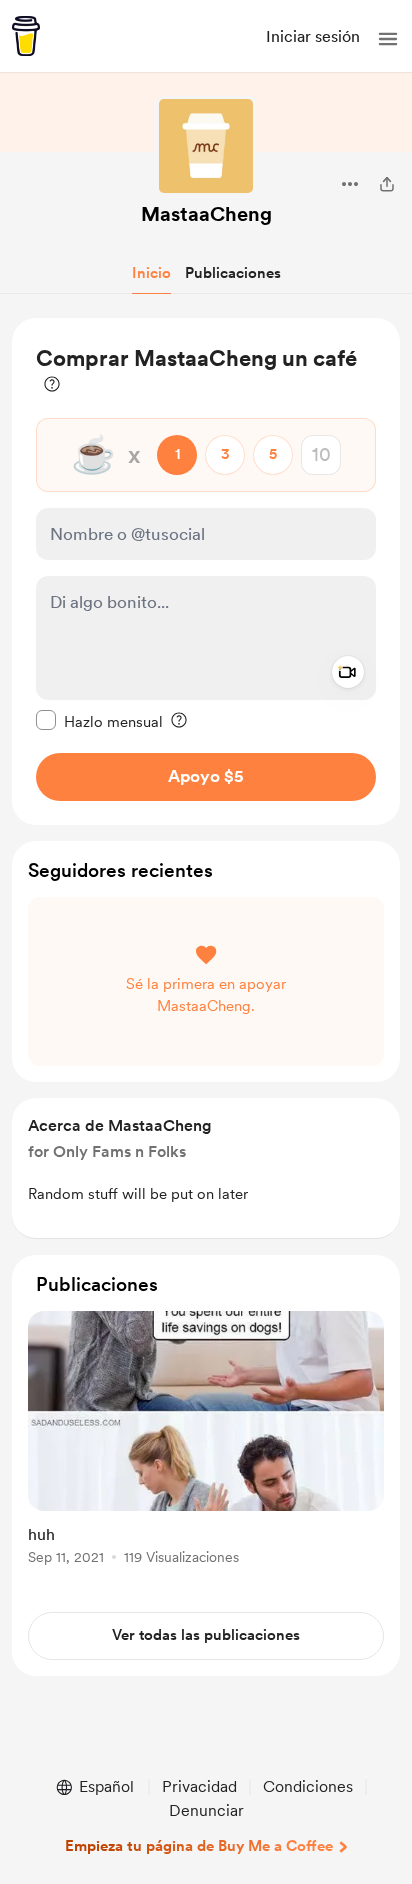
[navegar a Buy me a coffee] (26, 36)
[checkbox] (99, 721)
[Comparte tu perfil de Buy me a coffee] (387, 184)
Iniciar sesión (313, 36)
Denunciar (206, 1810)
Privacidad (199, 1786)
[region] (206, 571)
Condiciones (308, 1786)
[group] (206, 1449)
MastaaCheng (206, 214)
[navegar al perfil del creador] (206, 146)
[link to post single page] (206, 1441)
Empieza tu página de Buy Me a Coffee (199, 1846)
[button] (388, 39)
